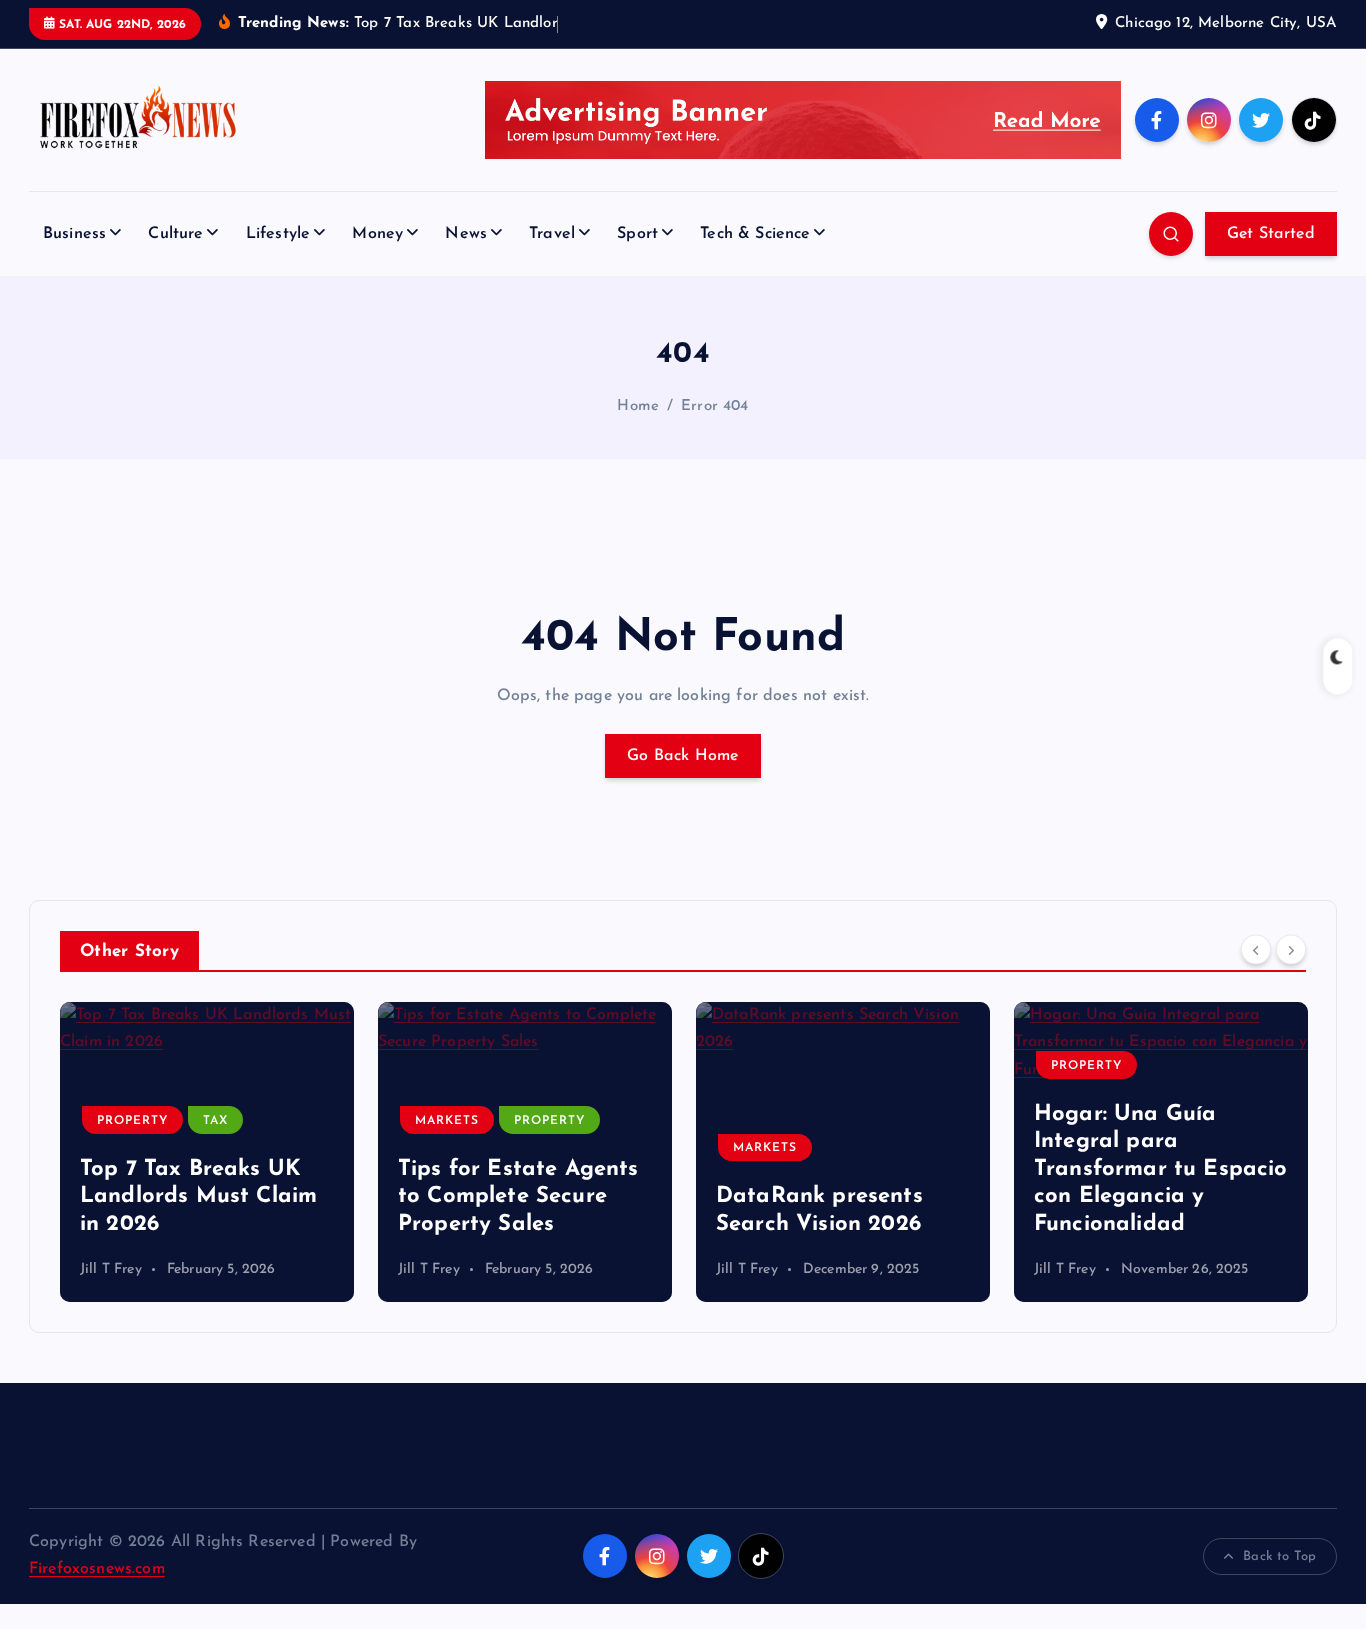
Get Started (1271, 234)
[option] (207, 1152)
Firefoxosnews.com (97, 1569)
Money (377, 234)
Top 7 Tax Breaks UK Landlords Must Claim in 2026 (198, 1197)
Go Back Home (683, 756)
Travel (552, 234)
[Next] (1291, 950)
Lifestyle (278, 234)
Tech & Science (755, 234)
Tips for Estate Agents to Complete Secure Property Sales (518, 1197)
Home (638, 406)
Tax (215, 1121)
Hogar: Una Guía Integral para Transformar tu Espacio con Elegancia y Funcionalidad (1161, 1169)
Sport (637, 234)
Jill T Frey (111, 1269)
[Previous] (1256, 950)
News (466, 234)
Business (74, 234)
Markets (447, 1121)
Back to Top (1279, 1556)
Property (132, 1121)
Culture (175, 234)
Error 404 (714, 406)
